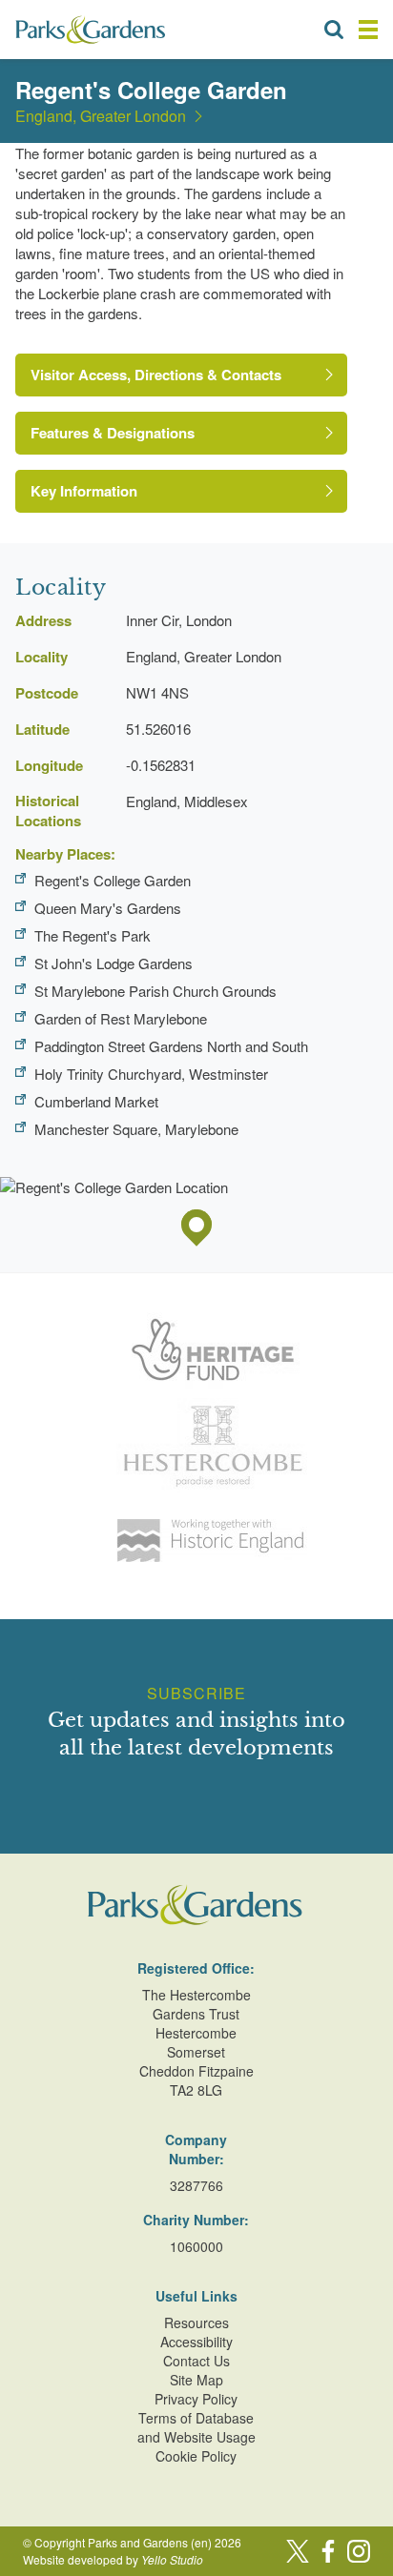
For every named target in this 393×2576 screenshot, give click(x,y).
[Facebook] (328, 2551)
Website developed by (113, 2559)
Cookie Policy (196, 2456)
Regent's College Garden (113, 880)
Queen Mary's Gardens (108, 908)
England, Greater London (101, 116)
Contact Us (196, 2361)
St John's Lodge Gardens (114, 963)
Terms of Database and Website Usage (196, 2427)
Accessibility (196, 2342)
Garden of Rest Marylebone (121, 1018)
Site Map (196, 2380)
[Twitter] (298, 2551)
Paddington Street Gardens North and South (171, 1046)
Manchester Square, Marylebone (136, 1129)
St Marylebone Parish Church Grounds (155, 991)
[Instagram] (359, 2551)
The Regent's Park (93, 935)
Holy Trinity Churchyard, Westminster (151, 1074)
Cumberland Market (96, 1101)
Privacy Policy (196, 2399)
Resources (196, 2322)
